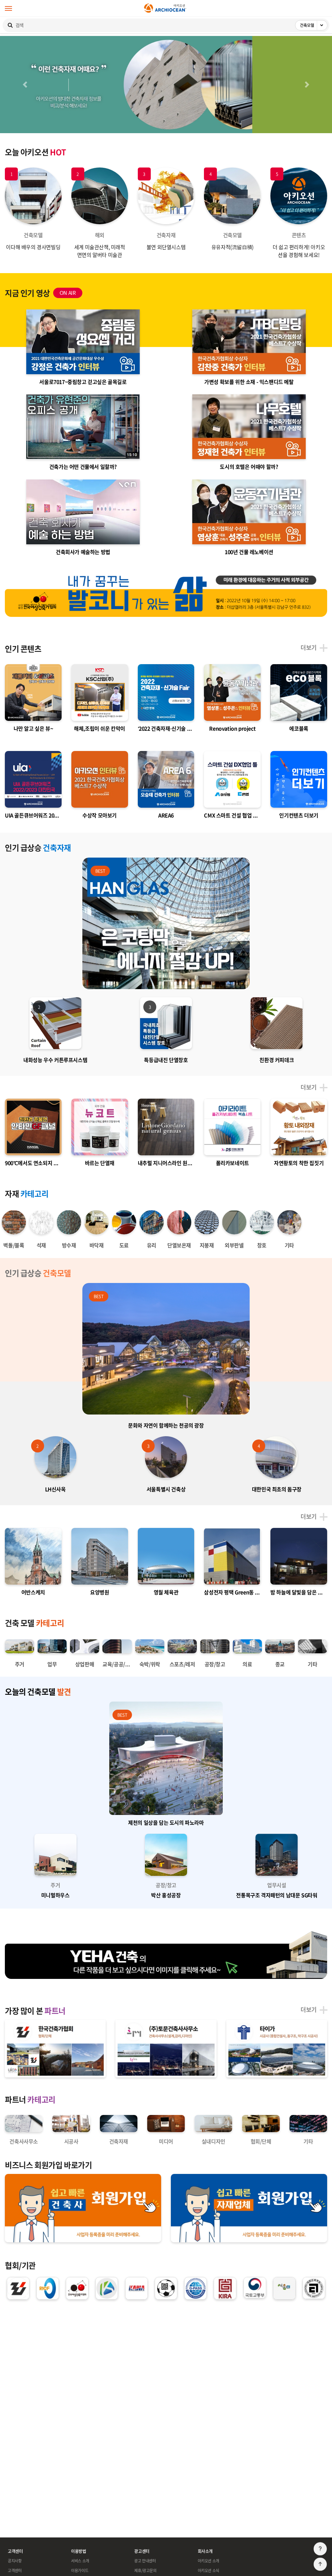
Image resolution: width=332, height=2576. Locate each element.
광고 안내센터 (145, 2561)
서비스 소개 (80, 2561)
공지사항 (15, 2561)
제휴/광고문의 (145, 2570)
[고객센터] (320, 2549)
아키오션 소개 (208, 2561)
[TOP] (320, 2564)
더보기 (309, 648)
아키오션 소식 (208, 2570)
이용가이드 (80, 2570)
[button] (25, 85)
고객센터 (15, 2570)
